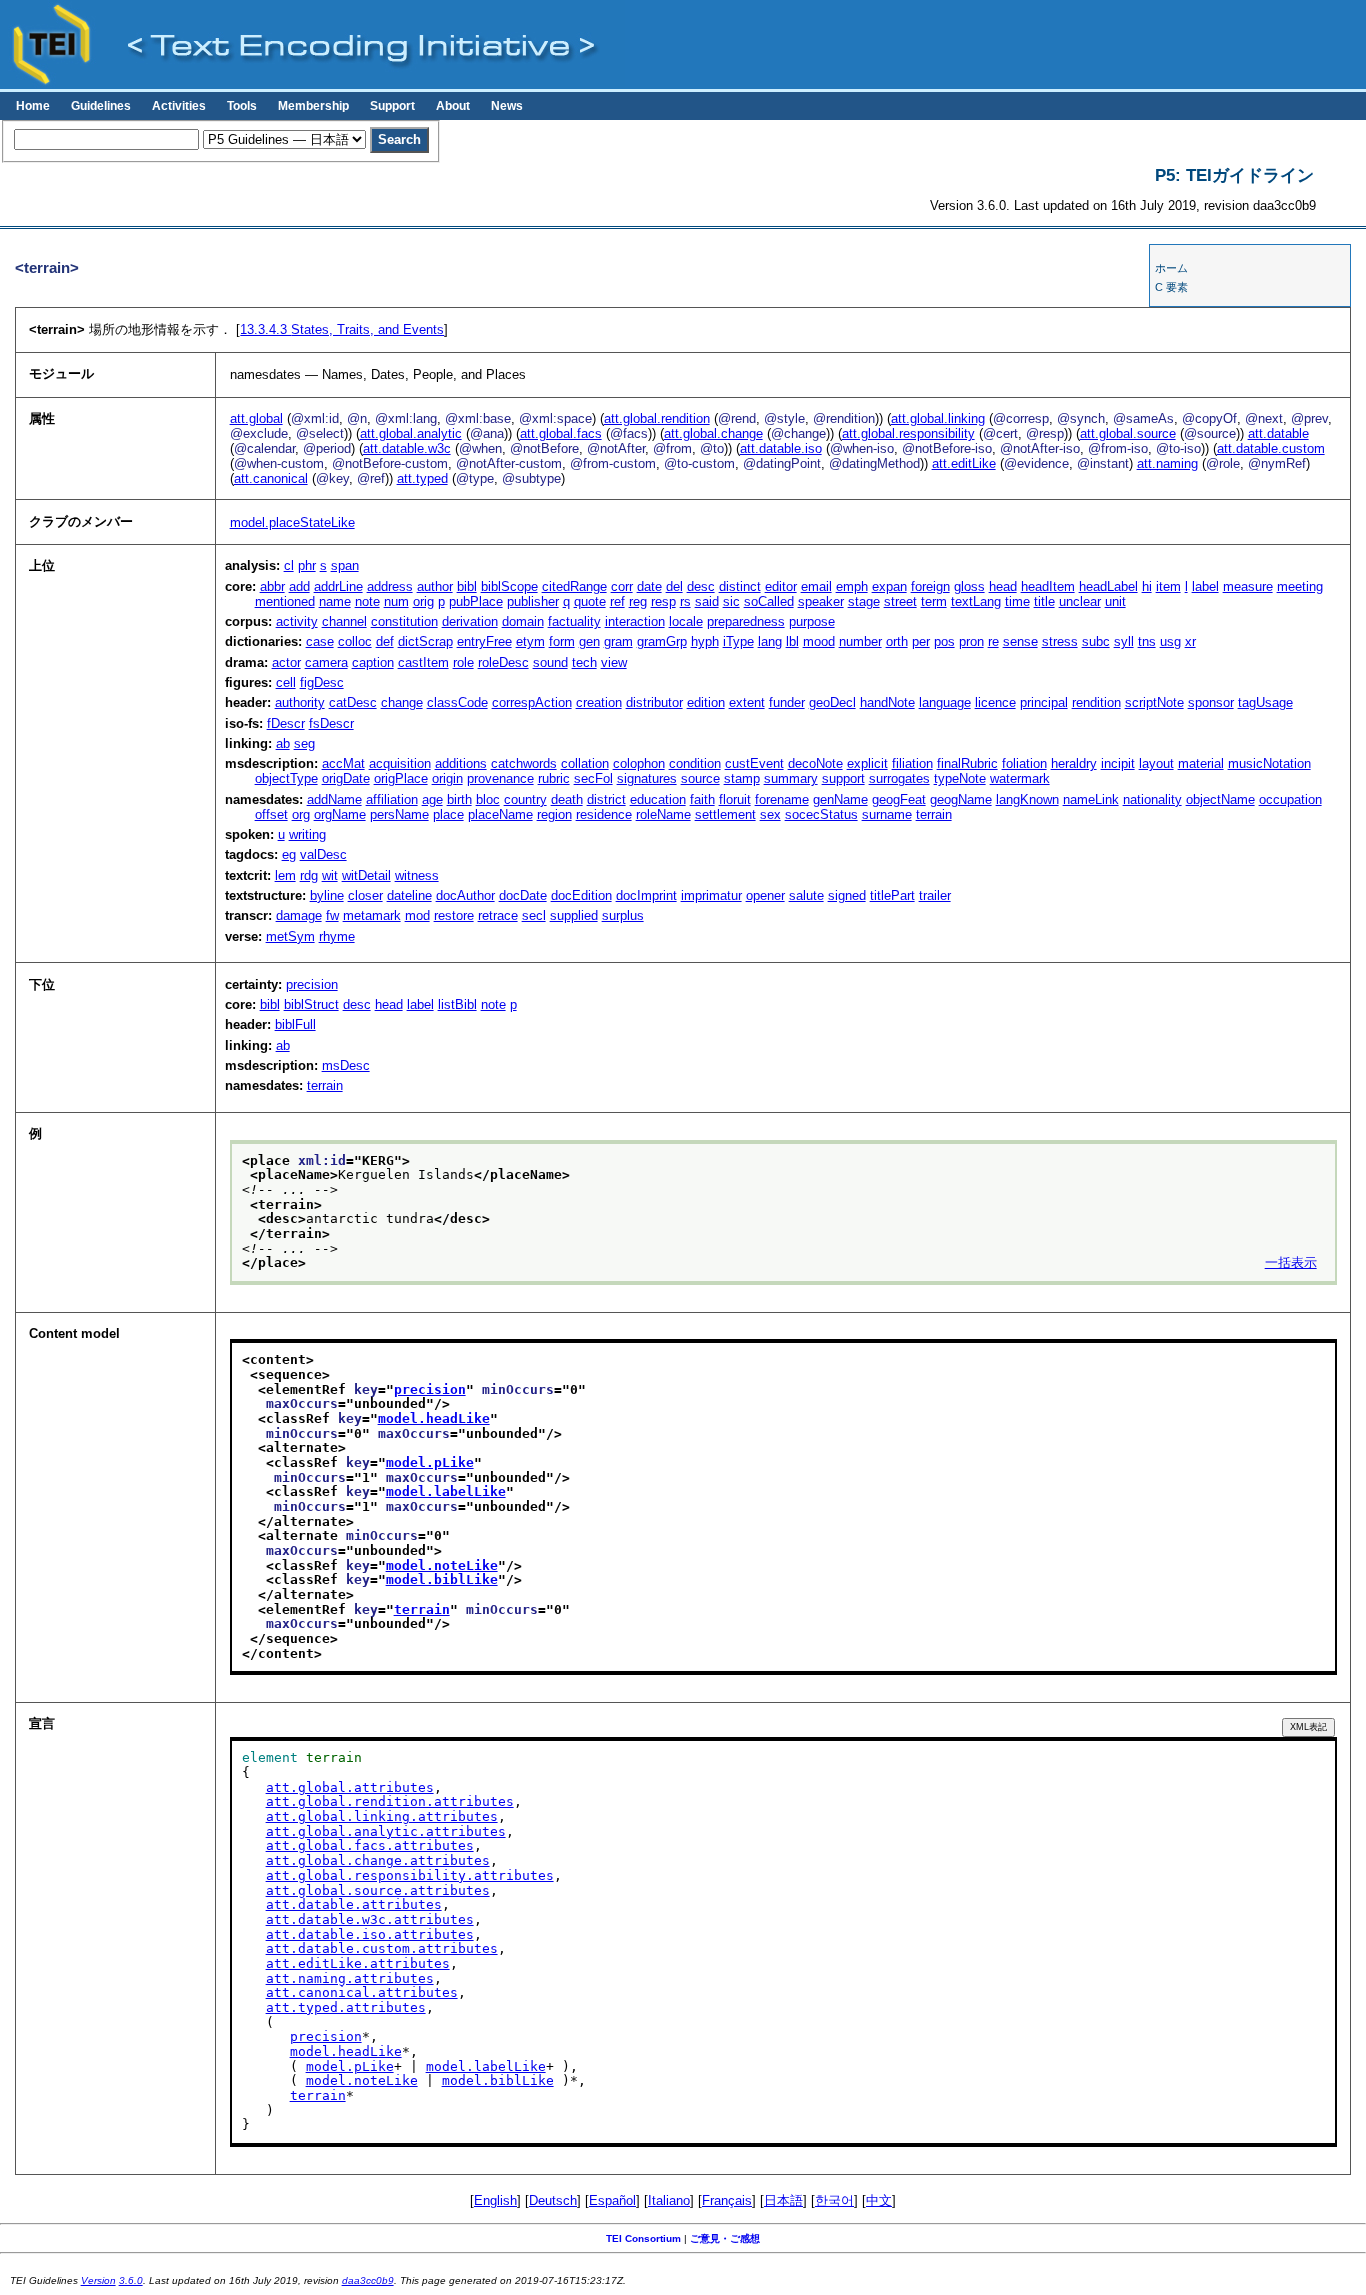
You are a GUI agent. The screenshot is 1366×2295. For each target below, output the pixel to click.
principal (1044, 702)
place (448, 814)
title (1044, 601)
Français (727, 2200)
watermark (1020, 778)
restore (454, 915)
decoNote (815, 763)
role (463, 662)
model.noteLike (442, 1565)
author (435, 586)
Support (392, 106)
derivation (470, 621)
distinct (740, 586)
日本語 (783, 2200)
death (567, 799)
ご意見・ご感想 (725, 2238)
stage (864, 601)
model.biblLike (442, 1579)
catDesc (353, 702)
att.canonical (271, 478)
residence (604, 814)
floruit (735, 799)
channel (344, 621)
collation (585, 763)
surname (887, 814)
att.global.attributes (350, 1787)
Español (612, 2200)
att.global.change (713, 433)
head (1003, 586)
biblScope (509, 586)
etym (530, 641)
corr (622, 586)
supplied (574, 915)
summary (791, 778)
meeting (1300, 586)
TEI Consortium (643, 2238)
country (525, 799)
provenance (500, 778)
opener (765, 895)
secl (534, 915)
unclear (1080, 601)
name (335, 601)
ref (617, 601)
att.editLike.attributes (358, 1963)
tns (1147, 641)
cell (286, 682)
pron (971, 641)
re (993, 641)
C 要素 (1171, 287)
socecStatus (821, 814)
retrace (498, 915)
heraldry (1074, 763)
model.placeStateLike (292, 522)
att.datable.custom (1271, 448)
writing (307, 834)
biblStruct (311, 1004)
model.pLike (430, 1462)
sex (770, 814)
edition (706, 702)
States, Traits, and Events (342, 329)
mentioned (285, 601)
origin (447, 778)
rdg (309, 875)
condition (695, 763)
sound (550, 662)
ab (283, 743)
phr (307, 565)
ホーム (1171, 268)
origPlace (401, 778)
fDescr (286, 723)
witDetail (366, 875)
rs (685, 601)
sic (731, 601)
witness (417, 875)
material (1201, 763)
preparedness (746, 621)
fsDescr (331, 723)
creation (599, 702)
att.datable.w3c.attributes (370, 1919)
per (921, 641)
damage (299, 915)
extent (747, 702)
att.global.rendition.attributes (390, 1801)
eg (289, 854)
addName (334, 799)
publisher (533, 601)
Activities (179, 106)
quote (590, 601)
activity (297, 621)
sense (1020, 641)
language (945, 702)
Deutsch (553, 2200)
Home (33, 106)
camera (326, 662)
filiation (912, 763)
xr (1190, 641)
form (562, 641)
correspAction (532, 702)
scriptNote (1154, 702)
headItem (1048, 586)
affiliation (392, 799)
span (345, 565)
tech (584, 662)
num (396, 601)
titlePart (892, 895)
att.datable (1278, 433)
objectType (286, 778)
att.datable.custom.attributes (382, 1948)
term (934, 601)
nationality (1152, 799)
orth (897, 641)
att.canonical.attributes (362, 1992)
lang (770, 641)
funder (787, 702)
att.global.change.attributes (378, 1860)
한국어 (834, 2200)
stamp (742, 778)
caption (373, 662)
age (432, 799)
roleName (663, 814)
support (843, 778)
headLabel (1108, 586)
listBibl (457, 1004)
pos (944, 641)
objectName (1220, 799)
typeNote (960, 778)
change (402, 702)
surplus (623, 915)
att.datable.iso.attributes (370, 1934)
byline (327, 895)
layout (1156, 763)
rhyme (337, 936)
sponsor (1211, 702)
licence (995, 702)
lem (285, 875)
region (554, 814)
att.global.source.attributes (378, 1890)
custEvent (754, 763)
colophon (639, 763)
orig (423, 601)
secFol (593, 778)
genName (840, 799)
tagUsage (1265, 702)
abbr (272, 586)
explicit (867, 763)
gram (618, 641)
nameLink (1091, 799)
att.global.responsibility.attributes (410, 1875)
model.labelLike (446, 1491)
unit (1115, 601)
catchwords (524, 763)
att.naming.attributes (350, 1978)
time (1017, 601)
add (299, 586)
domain (523, 621)
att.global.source (1128, 433)
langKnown (1027, 799)
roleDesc (503, 662)
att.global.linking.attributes (382, 1816)
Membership (313, 106)
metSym (290, 936)
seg (304, 743)
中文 (879, 2200)
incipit (1118, 763)
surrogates (899, 778)
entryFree (484, 641)
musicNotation (1269, 763)
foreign (930, 586)
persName (399, 814)
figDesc (322, 682)
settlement (725, 814)
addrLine (338, 586)
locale (686, 621)
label (1205, 586)
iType (738, 641)
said (707, 601)
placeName (500, 814)
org (301, 814)
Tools (242, 106)
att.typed (422, 478)
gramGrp (662, 641)
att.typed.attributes (346, 2007)
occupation (1290, 799)
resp (663, 601)
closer (365, 895)
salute (806, 895)
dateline (409, 895)
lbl (792, 641)
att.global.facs (561, 433)
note (367, 601)
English (495, 2200)
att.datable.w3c (407, 448)
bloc (488, 799)
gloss (969, 586)
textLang (976, 601)
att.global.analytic (411, 433)
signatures (647, 778)
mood (819, 641)
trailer (935, 895)
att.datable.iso (781, 448)
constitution (404, 621)
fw (332, 915)
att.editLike (964, 463)
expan (889, 586)
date (649, 586)
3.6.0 (131, 2280)
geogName (961, 799)
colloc (355, 641)
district (606, 799)
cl (289, 565)
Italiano (669, 2200)
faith (702, 799)
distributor (654, 702)
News (507, 106)
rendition (1096, 702)
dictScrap (425, 641)
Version (98, 2280)
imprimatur (711, 895)
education (658, 799)
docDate (523, 895)
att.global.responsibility (908, 433)
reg (638, 601)
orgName (340, 814)
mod (417, 915)
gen (589, 641)
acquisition (400, 763)
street (900, 601)
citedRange (574, 586)
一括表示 (1291, 1262)
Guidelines (101, 106)
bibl (467, 586)
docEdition (581, 895)
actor (286, 662)
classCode (457, 702)
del (674, 586)
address (390, 586)
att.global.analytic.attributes (386, 1831)
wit (330, 875)
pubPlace (476, 601)
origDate (346, 778)
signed (847, 895)
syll (1124, 641)
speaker (821, 601)
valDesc (323, 854)
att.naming (1167, 463)
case (320, 641)
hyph (705, 641)
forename (782, 799)
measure (1248, 586)
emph (852, 586)
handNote (887, 702)
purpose (812, 621)
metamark (372, 915)
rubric (554, 778)
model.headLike (434, 1418)
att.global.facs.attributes (370, 1845)
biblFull (295, 1024)
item (1168, 586)
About (453, 106)
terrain (934, 814)
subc (1096, 641)
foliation (1024, 763)
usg (1170, 641)
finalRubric (967, 763)
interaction (635, 621)
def (385, 641)
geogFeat (899, 799)
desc (701, 586)
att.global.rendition (657, 418)
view (614, 662)
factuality (574, 621)
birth (459, 799)
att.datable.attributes (354, 1904)
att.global (256, 418)
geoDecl (832, 702)
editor (781, 586)
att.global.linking (938, 418)
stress (1060, 641)
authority (300, 702)
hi (1147, 586)
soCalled (769, 601)
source (700, 778)
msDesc (346, 1065)
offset (271, 814)
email (816, 586)
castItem (423, 662)
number (860, 641)
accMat (343, 763)
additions (461, 763)
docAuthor (465, 895)
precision (312, 984)
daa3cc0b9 (368, 2280)
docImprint (646, 895)
